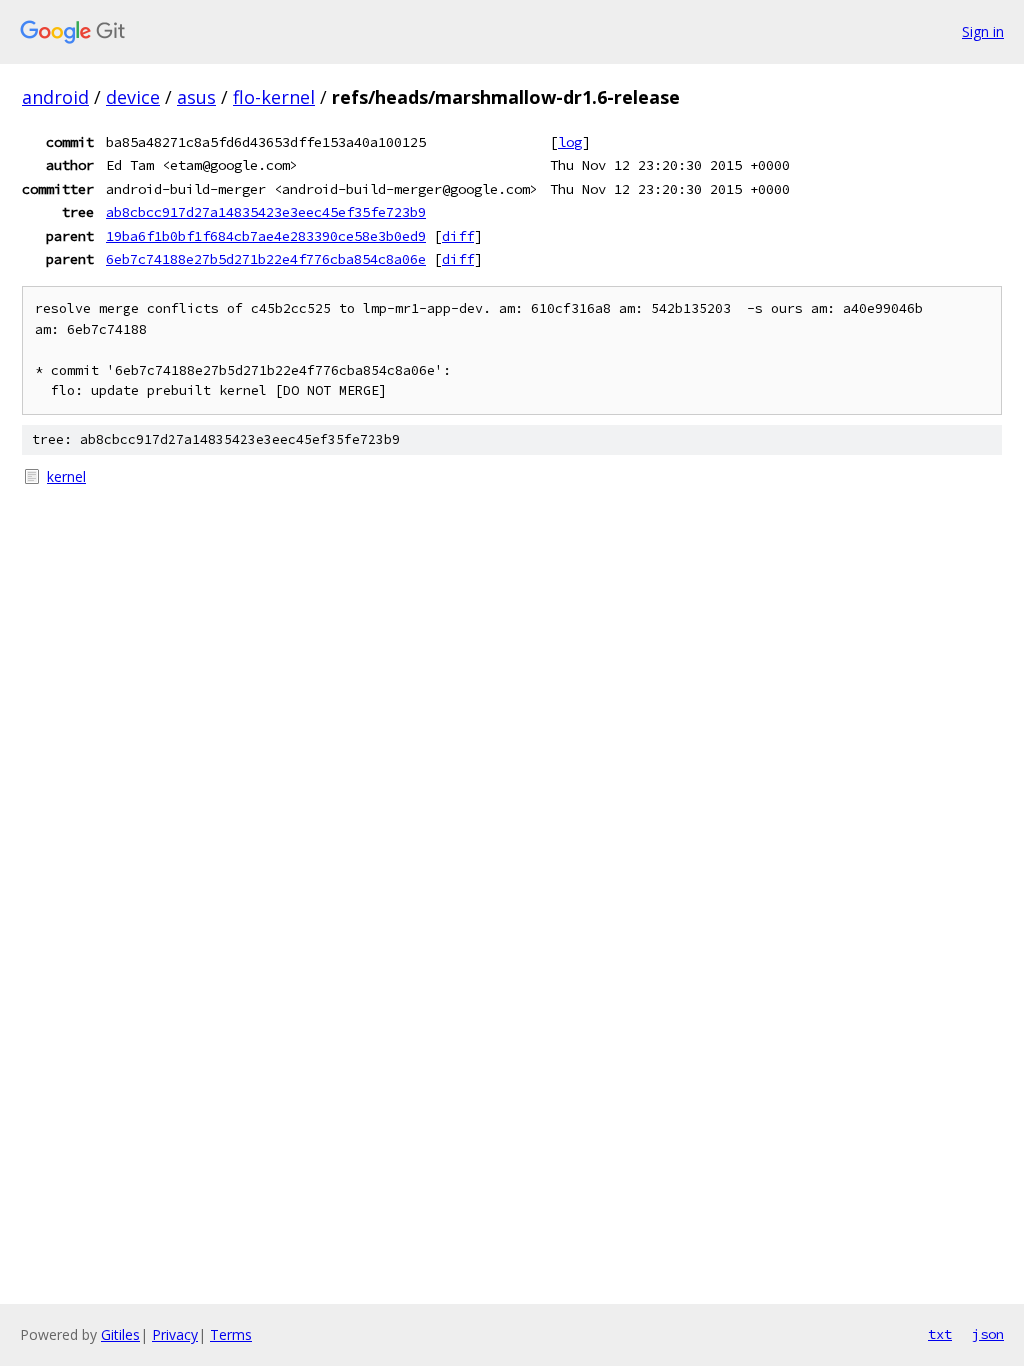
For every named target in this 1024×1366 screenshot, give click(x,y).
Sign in (983, 31)
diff (458, 236)
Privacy (175, 1334)
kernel (66, 476)
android (55, 97)
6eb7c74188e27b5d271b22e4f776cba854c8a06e (266, 259)
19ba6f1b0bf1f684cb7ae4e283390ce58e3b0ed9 (266, 236)
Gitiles (120, 1334)
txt (940, 1334)
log (570, 142)
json (988, 1334)
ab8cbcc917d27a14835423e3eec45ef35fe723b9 (266, 212)
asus (196, 97)
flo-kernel (274, 97)
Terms (231, 1334)
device (133, 97)
